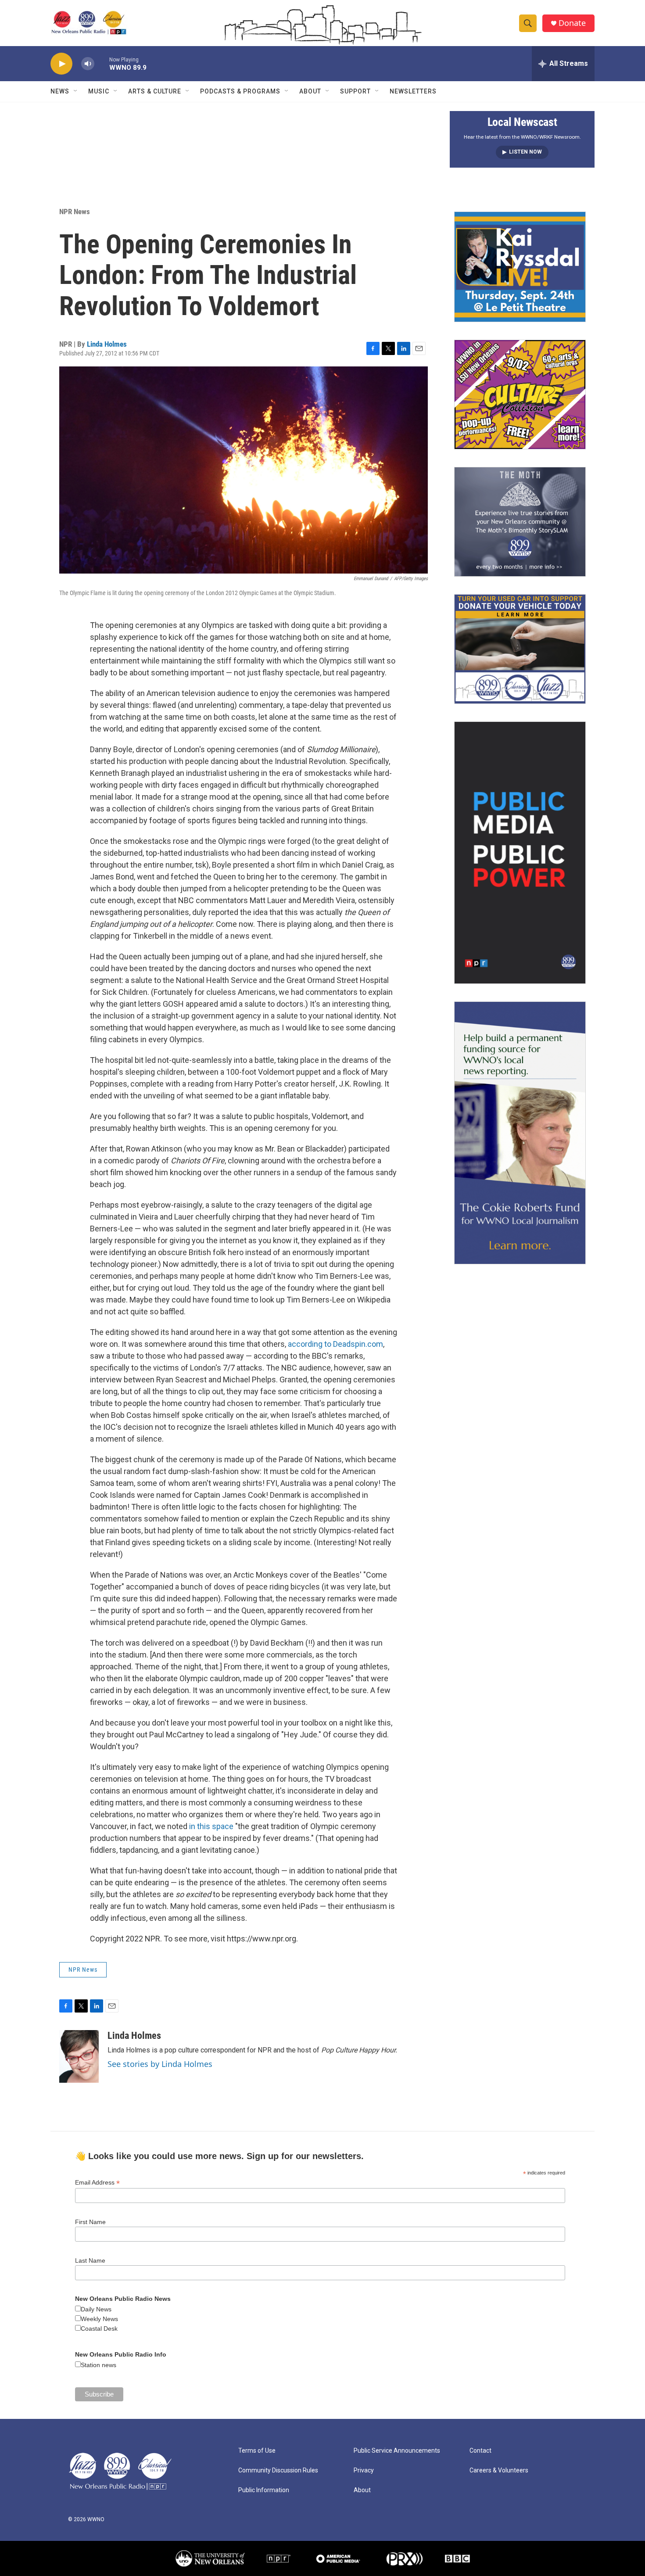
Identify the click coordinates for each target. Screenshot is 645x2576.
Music (99, 91)
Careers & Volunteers (499, 2470)
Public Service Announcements (397, 2451)
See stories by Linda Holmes (160, 2064)
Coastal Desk (99, 2328)
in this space (211, 1826)
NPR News (75, 212)
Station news (99, 2365)
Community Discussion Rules (278, 2470)
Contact (480, 2451)
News (60, 91)
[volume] (88, 64)
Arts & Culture (155, 91)
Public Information (264, 2490)
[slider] (102, 63)
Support (355, 91)
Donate (572, 23)
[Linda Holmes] (79, 2056)
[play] (61, 64)
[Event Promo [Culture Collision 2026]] (520, 395)
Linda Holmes (107, 344)
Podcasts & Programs (240, 91)
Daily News (96, 2309)
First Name (90, 2222)
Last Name (90, 2260)
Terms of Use (257, 2451)
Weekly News (99, 2319)
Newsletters (413, 91)
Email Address (97, 2183)
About (310, 91)
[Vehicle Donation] (520, 649)
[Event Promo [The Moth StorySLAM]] (520, 522)
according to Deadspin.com (335, 1344)
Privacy (364, 2470)
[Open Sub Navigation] (76, 91)
